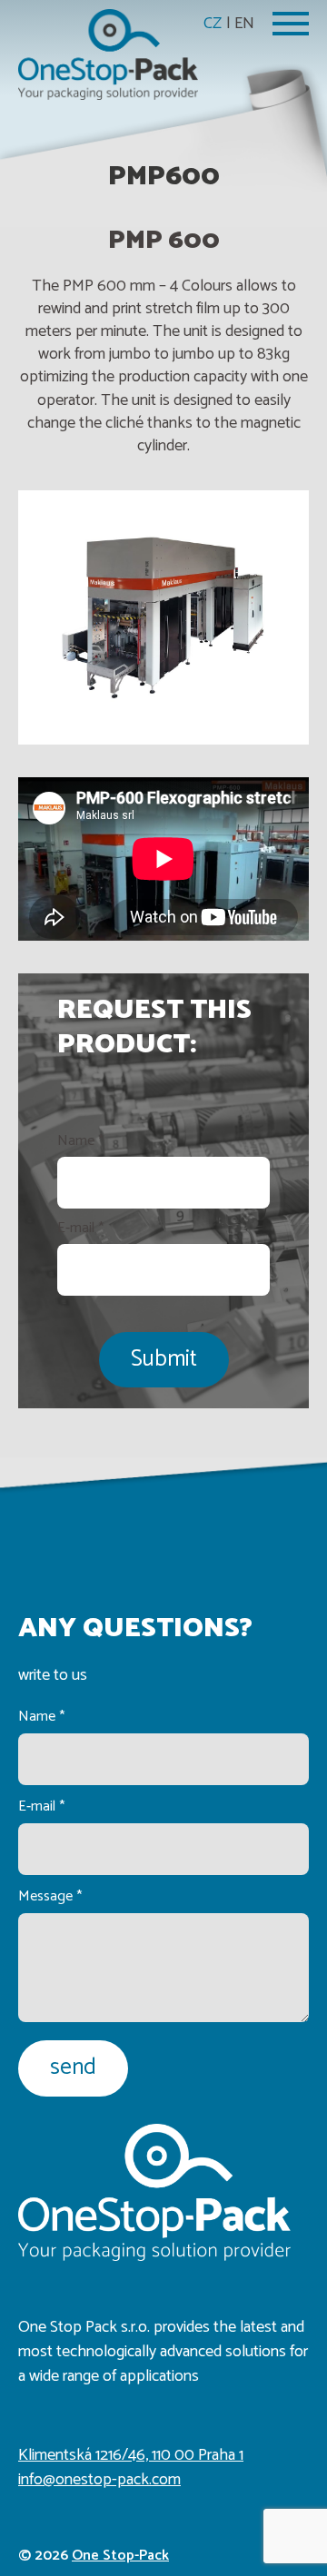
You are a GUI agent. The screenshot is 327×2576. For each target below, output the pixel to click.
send (73, 2068)
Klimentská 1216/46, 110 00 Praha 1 (131, 2455)
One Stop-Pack (120, 2556)
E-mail (80, 1229)
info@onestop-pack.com (99, 2480)
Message (50, 1896)
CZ (213, 24)
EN (244, 24)
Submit (164, 1359)
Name (80, 1141)
